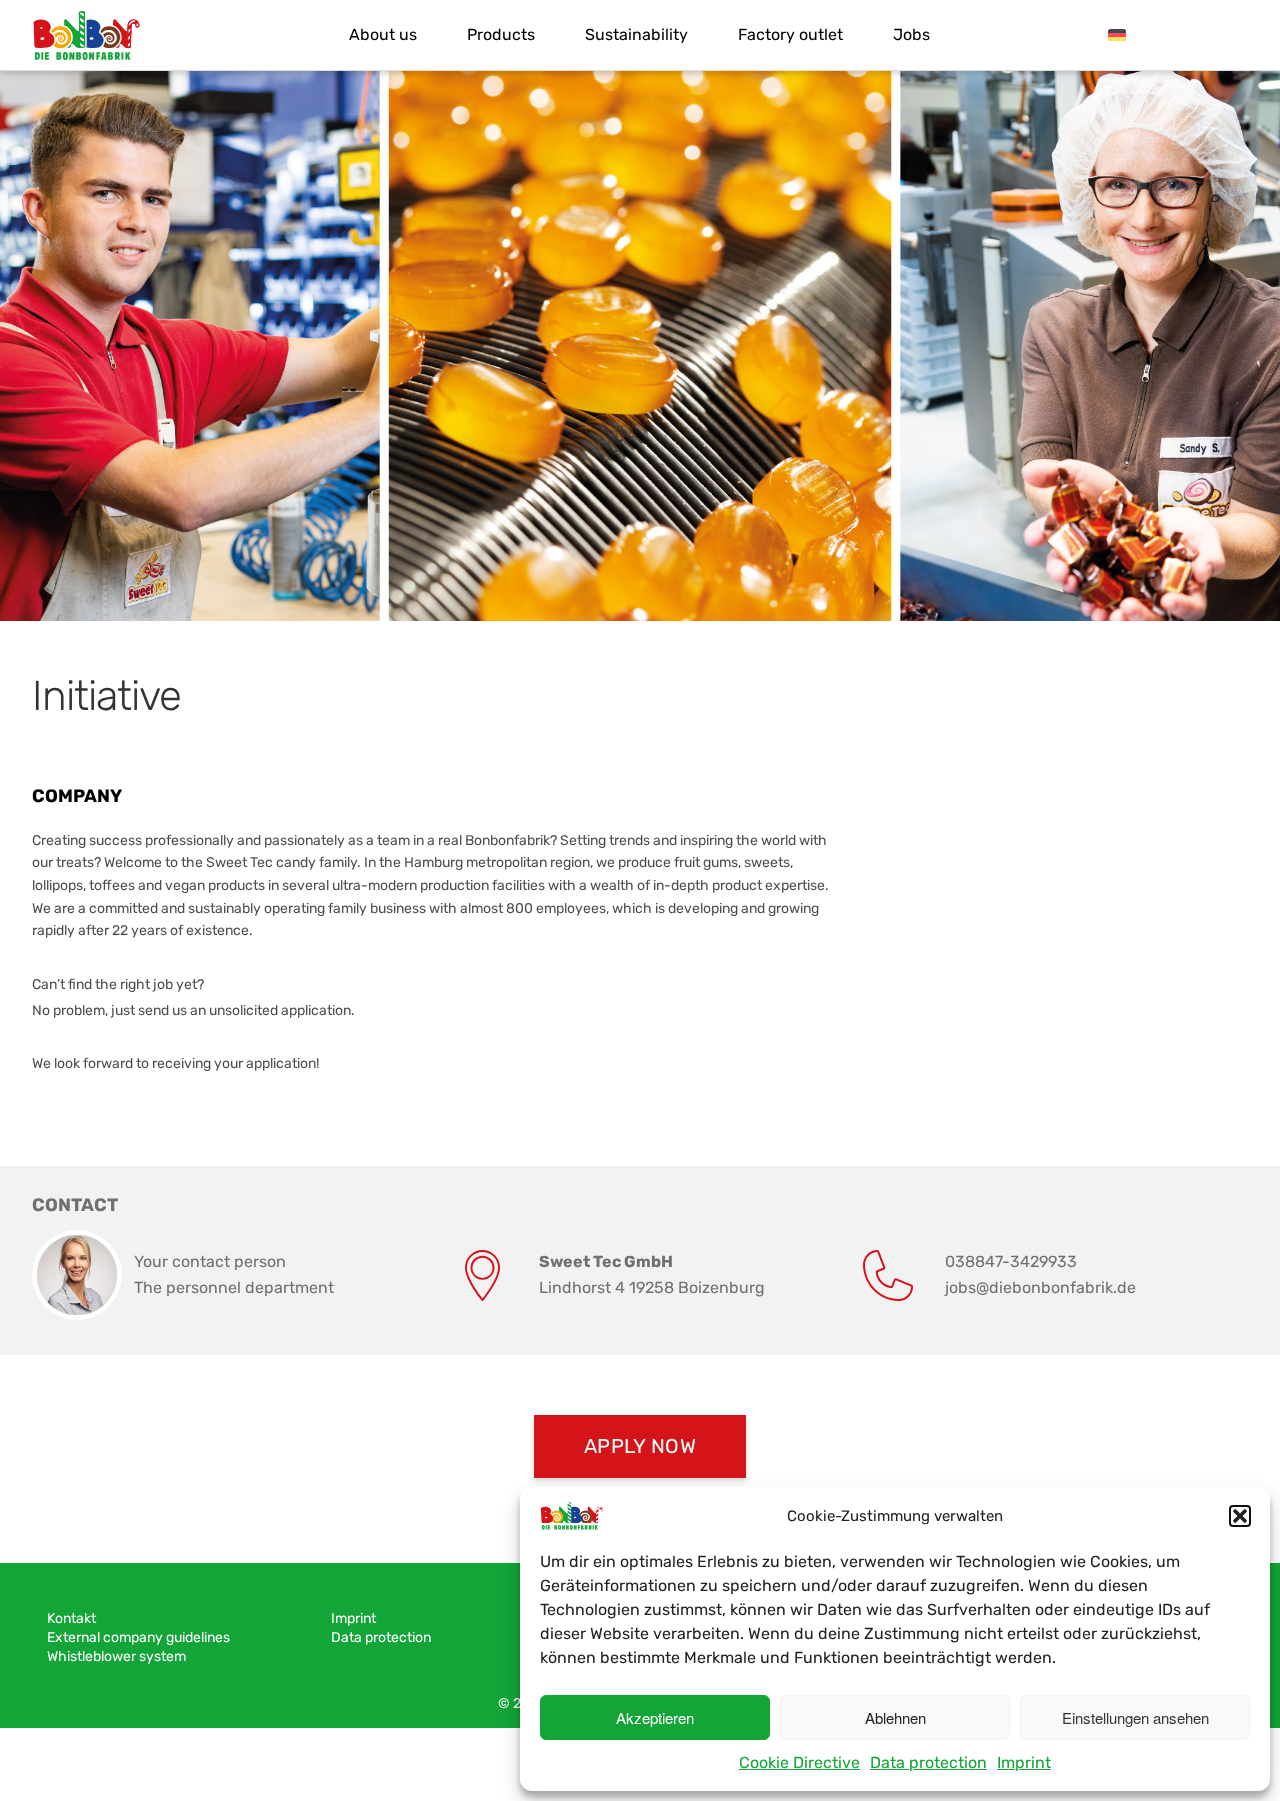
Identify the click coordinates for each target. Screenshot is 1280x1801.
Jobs (911, 34)
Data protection (928, 1762)
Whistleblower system (116, 1656)
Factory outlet (790, 34)
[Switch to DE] (1117, 35)
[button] (1240, 1516)
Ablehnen (895, 1717)
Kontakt (71, 1618)
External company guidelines (138, 1637)
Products (501, 34)
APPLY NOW (640, 1446)
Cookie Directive (799, 1762)
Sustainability (636, 34)
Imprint (1024, 1762)
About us (383, 34)
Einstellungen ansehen (1135, 1717)
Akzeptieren (655, 1717)
